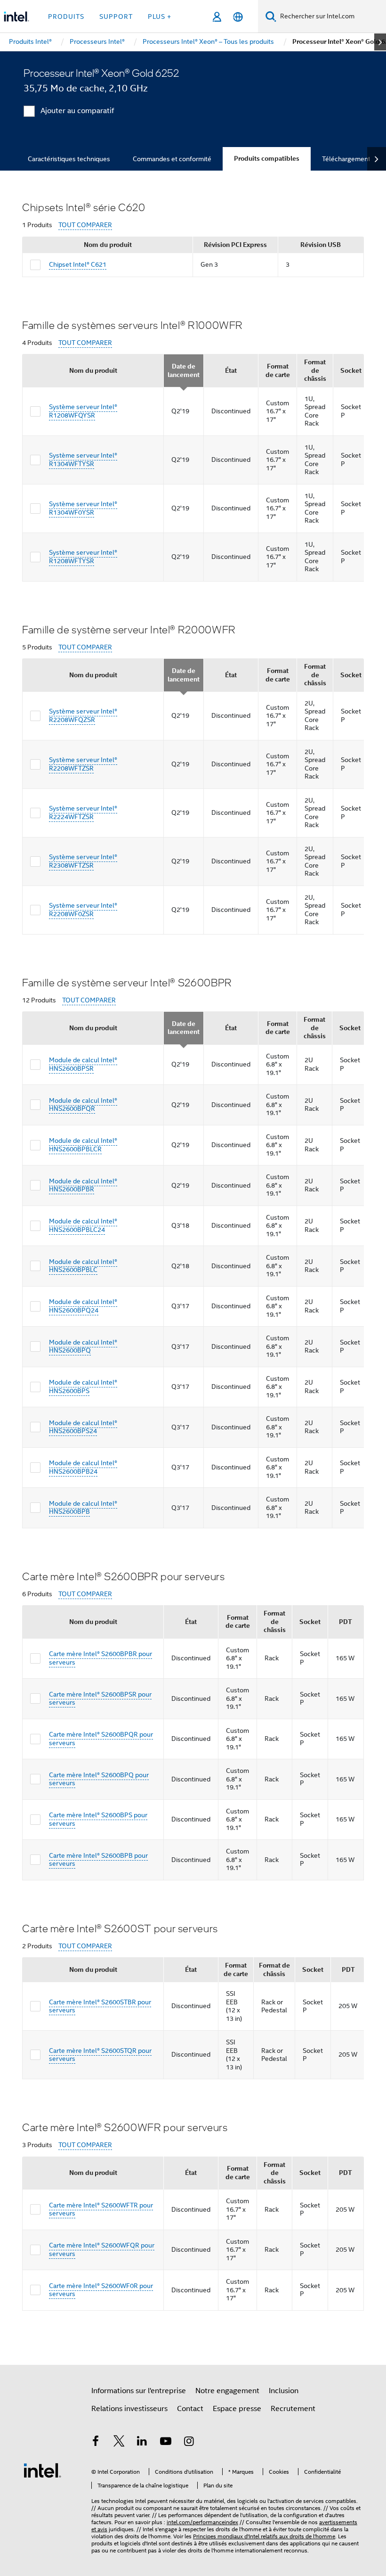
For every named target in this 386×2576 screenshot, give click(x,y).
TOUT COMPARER (85, 225)
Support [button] (116, 16)
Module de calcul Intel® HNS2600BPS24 (83, 1427)
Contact (190, 2409)
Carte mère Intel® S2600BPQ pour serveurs (99, 1779)
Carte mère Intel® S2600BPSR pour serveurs (100, 1698)
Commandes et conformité (172, 159)
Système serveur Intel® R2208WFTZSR (83, 764)
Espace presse (237, 2409)
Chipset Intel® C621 (78, 264)
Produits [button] (66, 16)
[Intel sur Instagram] (189, 2443)
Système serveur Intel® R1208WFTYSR (83, 557)
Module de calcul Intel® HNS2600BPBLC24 (83, 1225)
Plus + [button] (160, 16)
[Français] (238, 17)
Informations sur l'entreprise (139, 2391)
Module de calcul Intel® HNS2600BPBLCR (83, 1145)
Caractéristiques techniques (69, 159)
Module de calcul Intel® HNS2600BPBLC (83, 1266)
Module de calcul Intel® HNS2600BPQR (83, 1105)
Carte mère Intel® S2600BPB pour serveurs (98, 1860)
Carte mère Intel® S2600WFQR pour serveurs (102, 2249)
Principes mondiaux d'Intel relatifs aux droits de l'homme (264, 2536)
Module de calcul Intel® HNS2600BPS (83, 1386)
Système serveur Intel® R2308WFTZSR (83, 861)
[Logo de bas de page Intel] (42, 2470)
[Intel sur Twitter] (119, 2443)
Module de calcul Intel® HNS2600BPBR (83, 1185)
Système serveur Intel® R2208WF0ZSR (83, 910)
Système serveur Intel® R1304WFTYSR (83, 459)
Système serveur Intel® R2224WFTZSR (83, 812)
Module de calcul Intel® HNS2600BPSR (83, 1064)
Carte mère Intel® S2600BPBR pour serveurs (101, 1658)
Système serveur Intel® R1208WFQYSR (83, 411)
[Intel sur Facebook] (96, 2443)
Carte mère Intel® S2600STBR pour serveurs (100, 2006)
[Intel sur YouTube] (166, 2443)
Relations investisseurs (129, 2409)
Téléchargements (348, 159)
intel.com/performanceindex (202, 2522)
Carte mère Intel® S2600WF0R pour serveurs (101, 2290)
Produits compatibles (267, 159)
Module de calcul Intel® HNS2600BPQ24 (83, 1306)
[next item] (380, 42)
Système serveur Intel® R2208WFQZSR (83, 715)
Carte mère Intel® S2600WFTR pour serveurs (101, 2209)
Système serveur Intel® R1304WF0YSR (83, 508)
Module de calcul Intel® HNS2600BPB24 (83, 1467)
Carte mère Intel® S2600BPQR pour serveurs (101, 1739)
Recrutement (293, 2409)
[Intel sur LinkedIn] (142, 2443)
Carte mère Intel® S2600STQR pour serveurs (100, 2055)
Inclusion (284, 2391)
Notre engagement (227, 2391)
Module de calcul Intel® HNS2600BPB (83, 1508)
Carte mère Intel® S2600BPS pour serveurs (98, 1819)
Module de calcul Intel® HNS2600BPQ (83, 1346)
